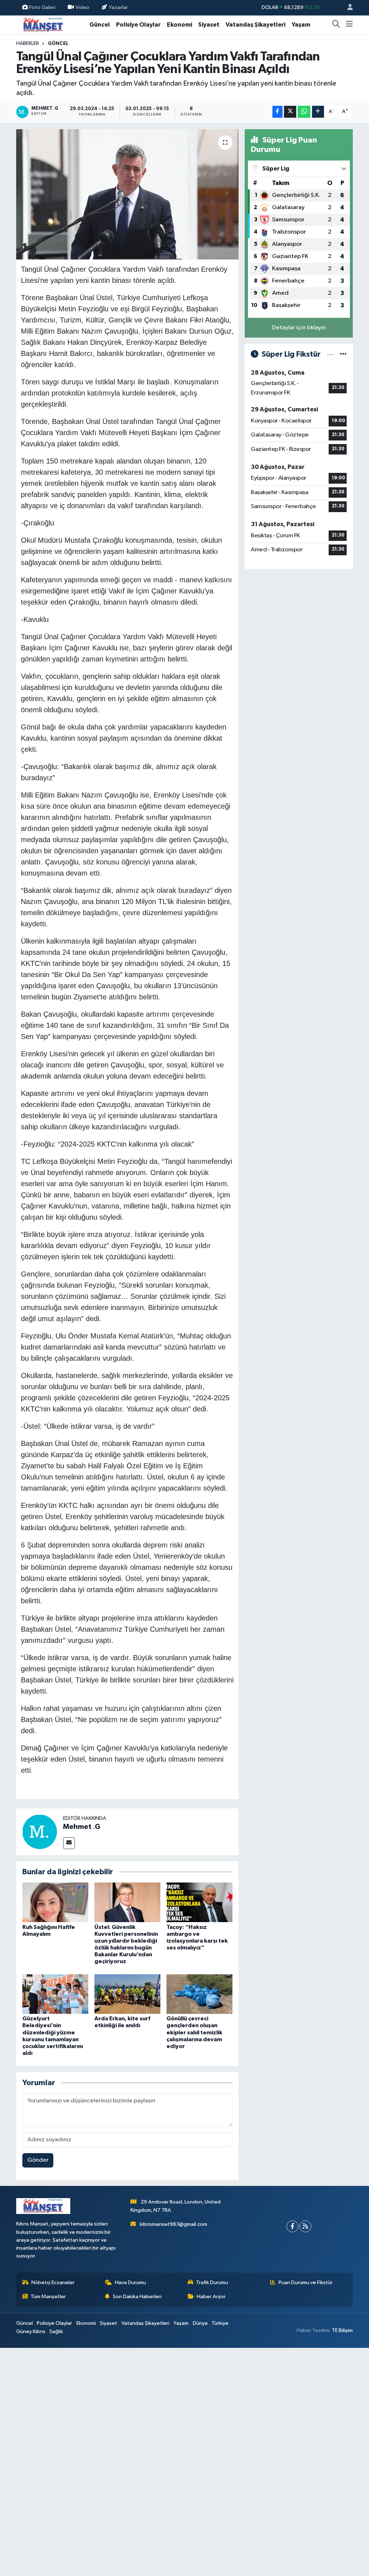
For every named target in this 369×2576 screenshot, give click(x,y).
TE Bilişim (342, 2330)
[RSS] (305, 2226)
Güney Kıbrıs (31, 2331)
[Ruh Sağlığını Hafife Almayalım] (55, 1902)
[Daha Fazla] (318, 112)
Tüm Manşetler (48, 2297)
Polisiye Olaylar (138, 25)
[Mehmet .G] (40, 1832)
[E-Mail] (69, 1843)
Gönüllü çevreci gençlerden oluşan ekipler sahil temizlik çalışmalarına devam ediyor (194, 2032)
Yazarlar (118, 7)
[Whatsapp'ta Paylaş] (304, 112)
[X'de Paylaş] (290, 112)
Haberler (28, 44)
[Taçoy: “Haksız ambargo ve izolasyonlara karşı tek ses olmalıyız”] (199, 1902)
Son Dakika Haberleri (137, 2297)
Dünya (200, 2323)
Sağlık (56, 2331)
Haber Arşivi (211, 2297)
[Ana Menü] (349, 25)
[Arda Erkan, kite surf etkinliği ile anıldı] (127, 1994)
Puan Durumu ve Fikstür (306, 2283)
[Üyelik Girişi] (347, 8)
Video (82, 7)
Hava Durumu (130, 2283)
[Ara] (336, 25)
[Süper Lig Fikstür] (343, 354)
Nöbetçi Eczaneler (53, 2283)
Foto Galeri (42, 7)
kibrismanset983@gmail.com (174, 2224)
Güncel (100, 25)
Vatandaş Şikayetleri (255, 25)
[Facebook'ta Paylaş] (277, 112)
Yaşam (301, 25)
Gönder (38, 2160)
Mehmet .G (82, 1827)
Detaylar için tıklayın (299, 328)
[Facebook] (292, 2226)
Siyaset (209, 25)
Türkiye (220, 2323)
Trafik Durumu (212, 2283)
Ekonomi (179, 25)
